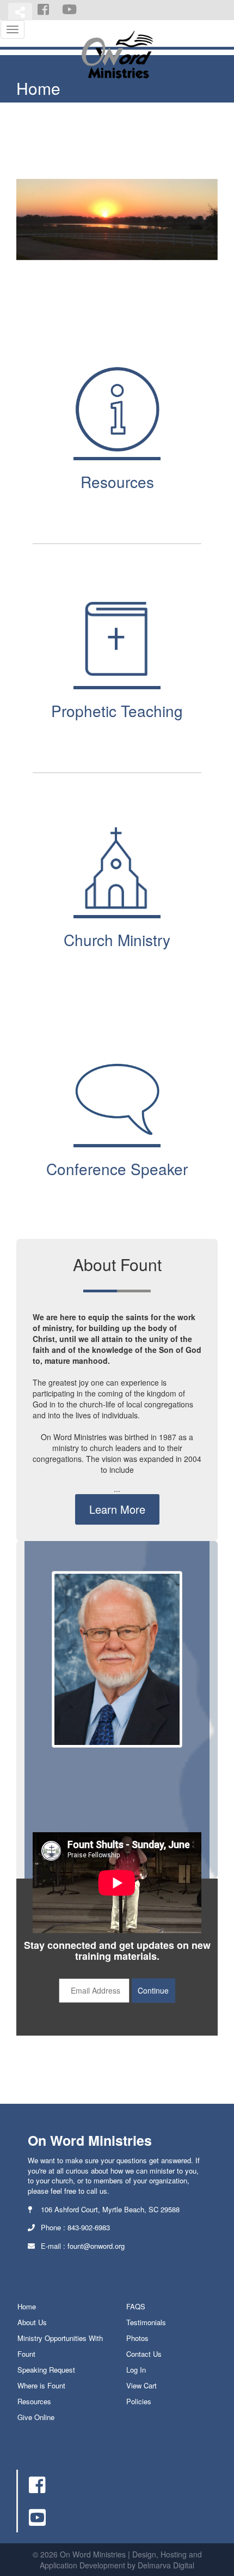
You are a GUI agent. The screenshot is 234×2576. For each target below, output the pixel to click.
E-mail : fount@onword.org (82, 2246)
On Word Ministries (90, 2140)
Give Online (36, 2417)
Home (27, 2306)
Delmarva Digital (166, 2565)
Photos (137, 2338)
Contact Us (144, 2354)
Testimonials (146, 2322)
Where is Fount (41, 2385)
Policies (139, 2401)
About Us (32, 2322)
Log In (136, 2370)
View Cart (141, 2385)
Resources (34, 2401)
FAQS (136, 2306)
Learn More (117, 1509)
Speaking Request (46, 2370)
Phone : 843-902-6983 (74, 2227)
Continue (153, 1990)
